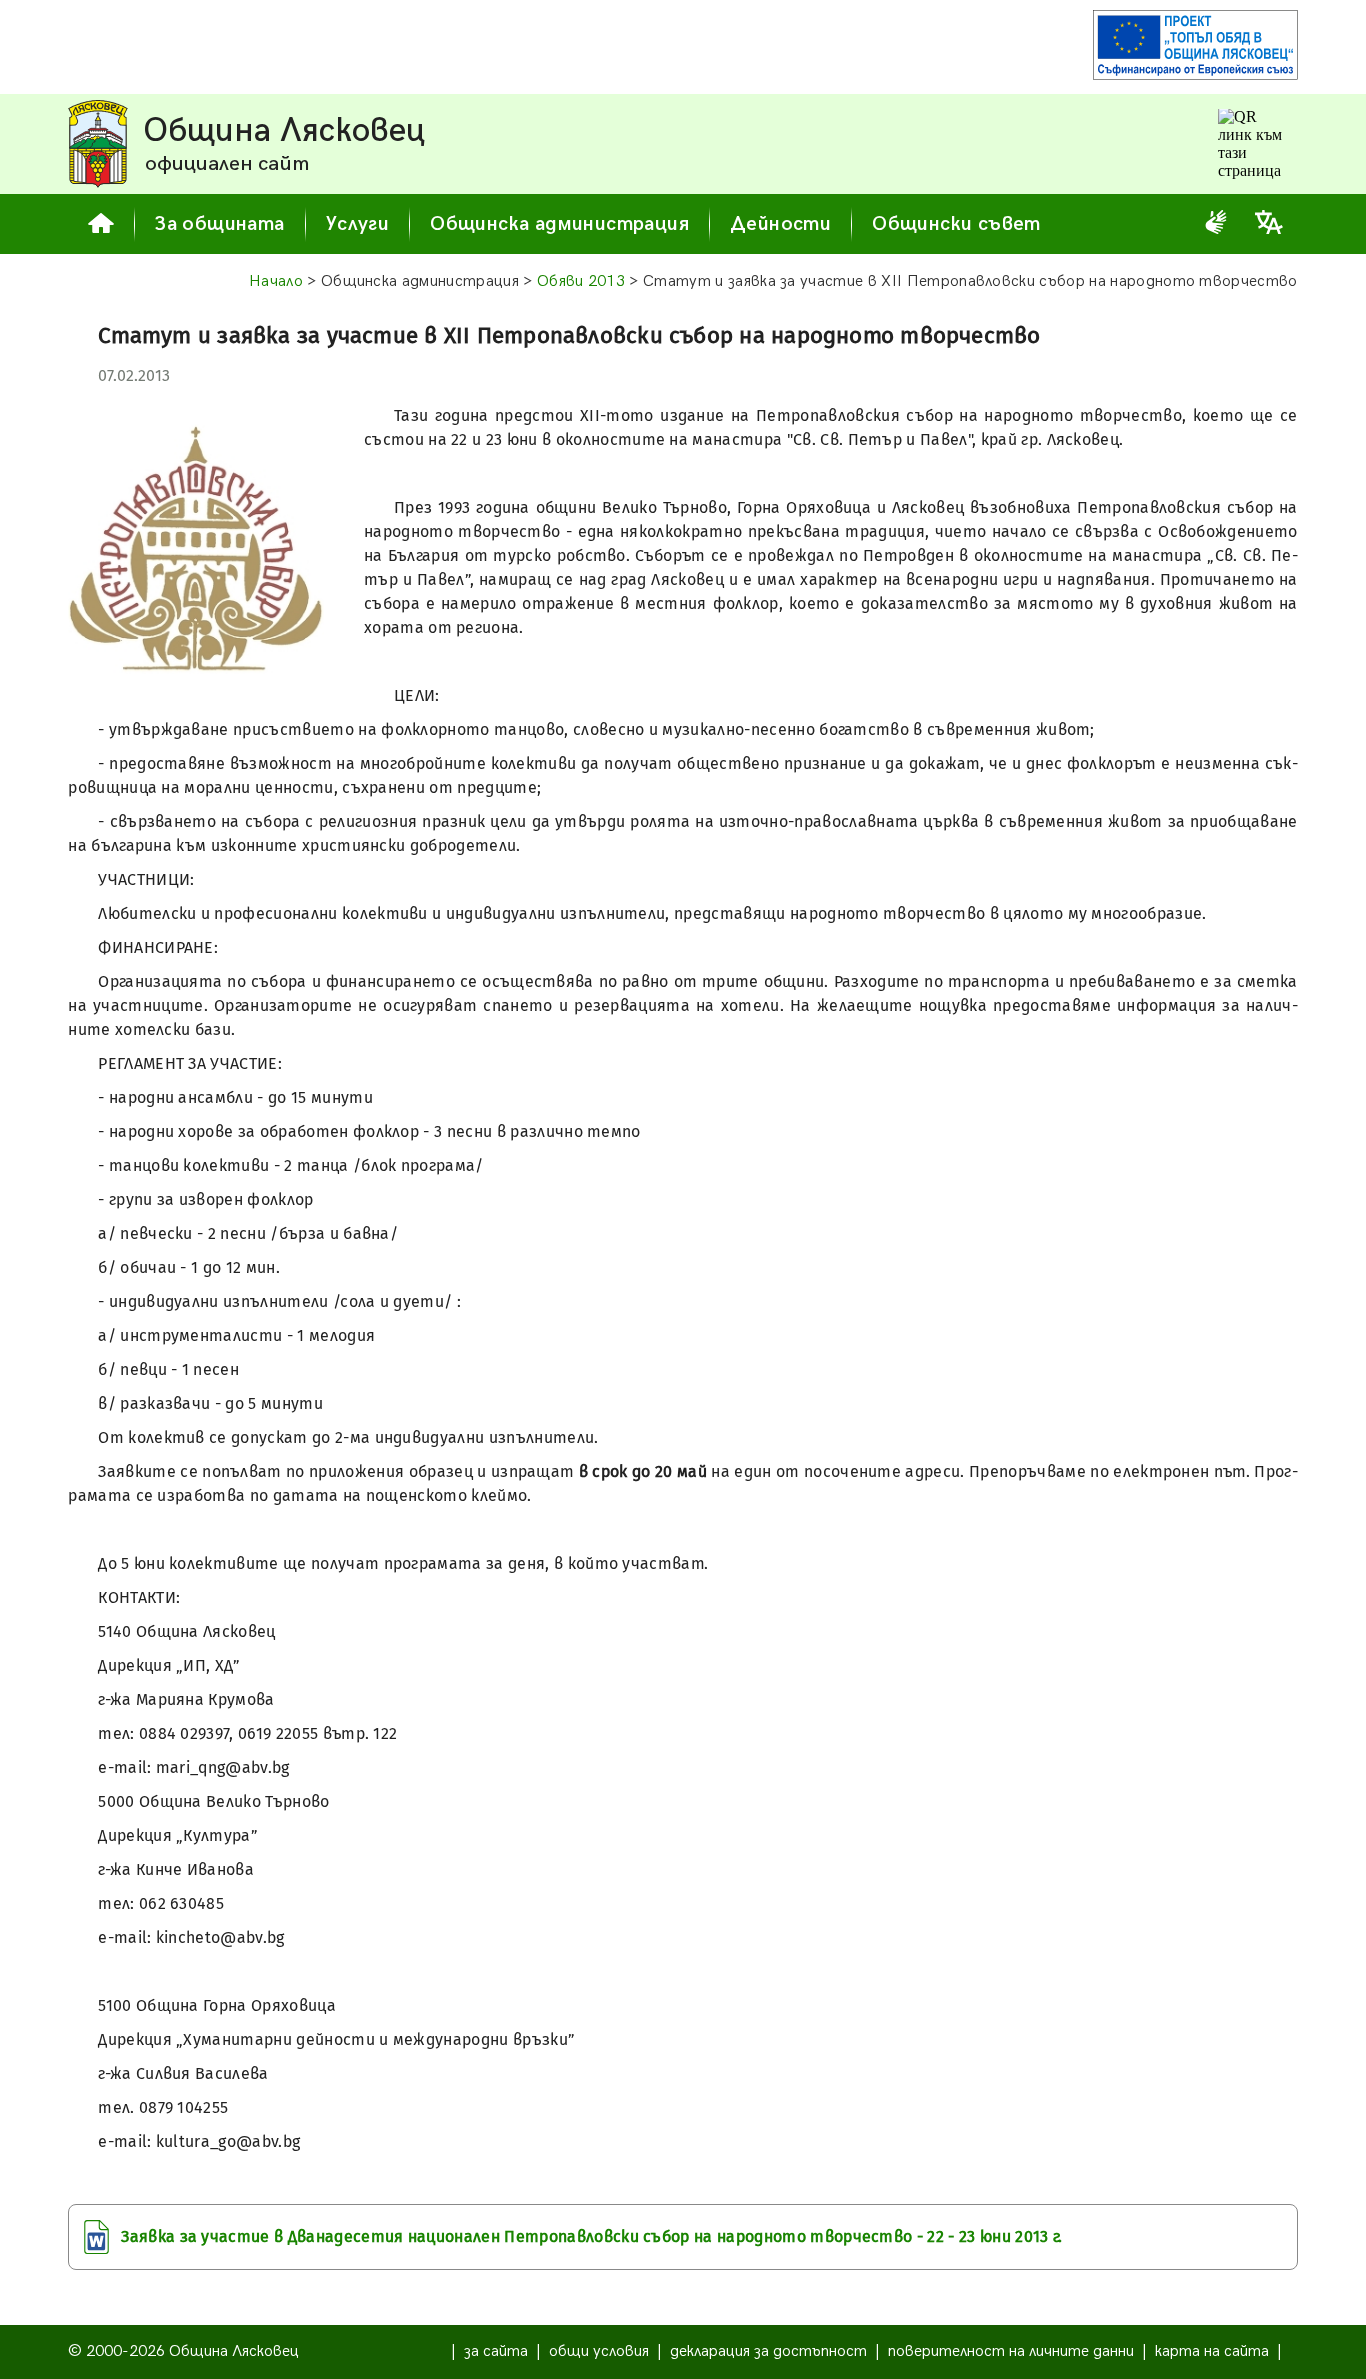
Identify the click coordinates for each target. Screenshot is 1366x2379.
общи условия (599, 2351)
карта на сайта (1212, 2351)
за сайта (496, 2351)
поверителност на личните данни (1011, 2351)
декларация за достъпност (768, 2351)
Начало (276, 281)
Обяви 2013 (581, 281)
